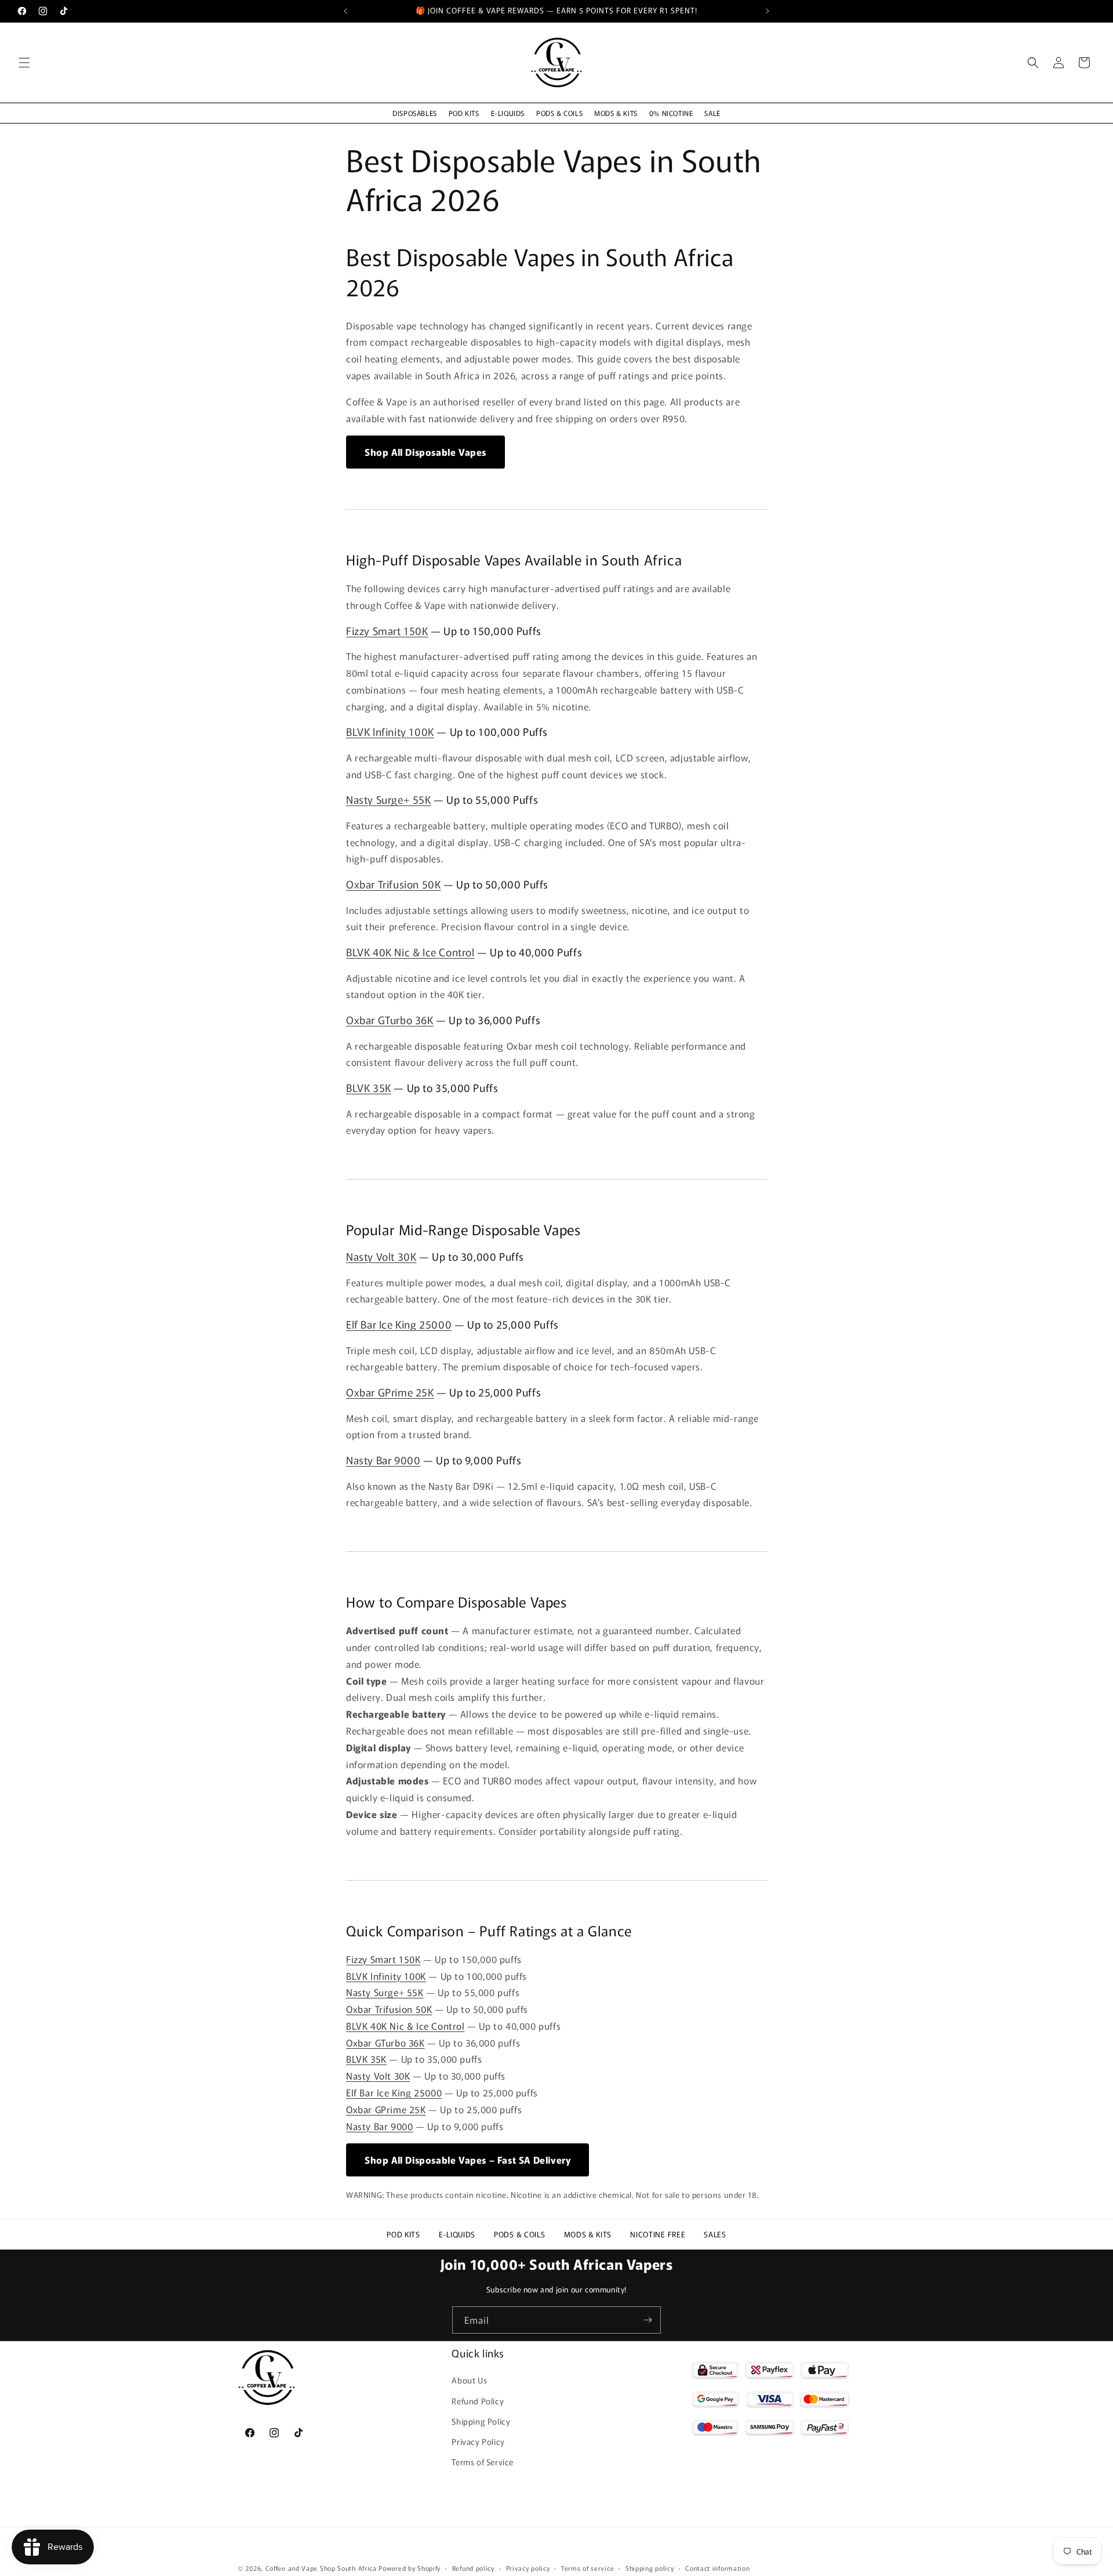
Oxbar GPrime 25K (390, 1392)
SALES (715, 2234)
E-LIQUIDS (508, 113)
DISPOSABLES (415, 113)
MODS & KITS (616, 113)
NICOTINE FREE (658, 2234)
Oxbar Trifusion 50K (393, 884)
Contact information (717, 2567)
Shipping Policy (481, 2421)
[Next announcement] (768, 11)
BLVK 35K (369, 1087)
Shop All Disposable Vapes (425, 452)
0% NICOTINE (671, 113)
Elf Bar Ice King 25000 (399, 1324)
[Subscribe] (648, 2320)
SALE (712, 113)
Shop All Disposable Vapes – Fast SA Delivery (468, 2160)
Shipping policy (650, 2567)
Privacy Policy (478, 2441)
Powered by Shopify (410, 2568)
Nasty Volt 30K (381, 1256)
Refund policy (473, 2567)
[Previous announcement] (345, 11)
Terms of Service (483, 2462)
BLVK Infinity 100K (390, 731)
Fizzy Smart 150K (387, 630)
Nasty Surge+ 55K (389, 799)
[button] (24, 63)
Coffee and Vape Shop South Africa (321, 2568)
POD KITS (464, 113)
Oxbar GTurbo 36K (390, 1019)
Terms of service (588, 2567)
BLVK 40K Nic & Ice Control (410, 952)
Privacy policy (528, 2567)
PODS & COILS (559, 113)
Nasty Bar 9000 (383, 1460)
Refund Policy (478, 2400)
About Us (469, 2380)
